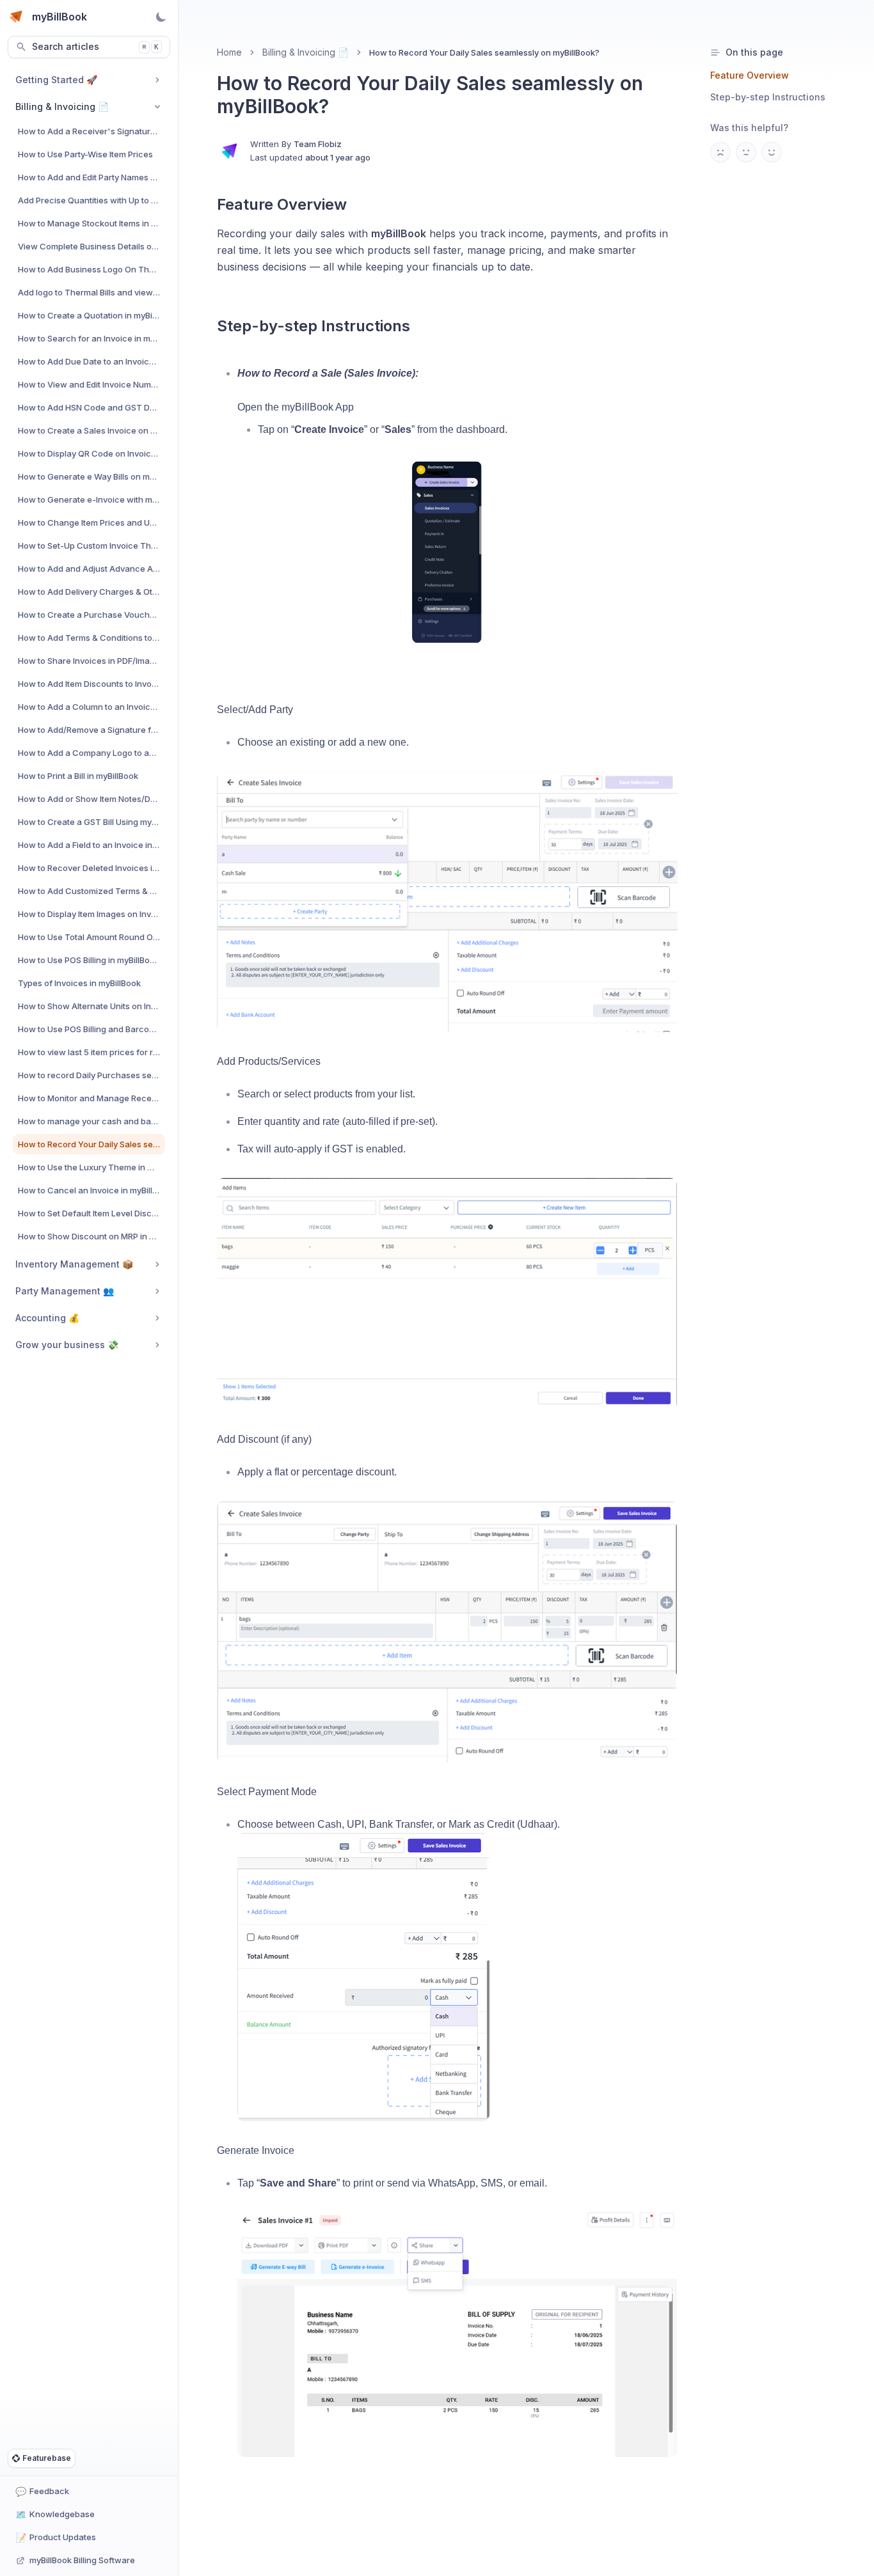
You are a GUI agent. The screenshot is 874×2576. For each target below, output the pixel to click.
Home (229, 52)
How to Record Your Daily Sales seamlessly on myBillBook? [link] (484, 52)
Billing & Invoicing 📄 (306, 52)
